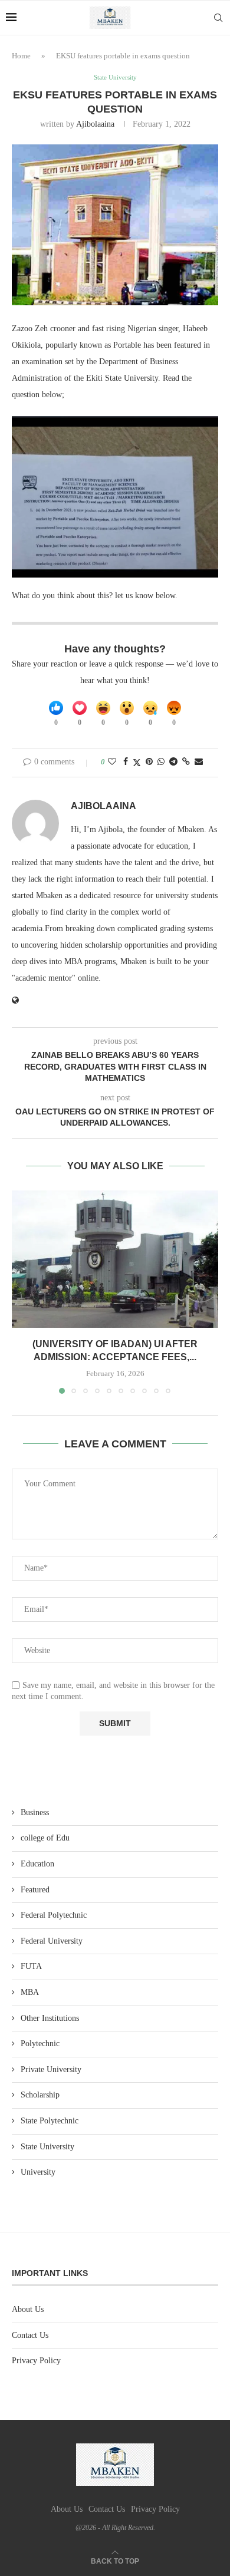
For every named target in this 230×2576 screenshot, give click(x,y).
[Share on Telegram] (173, 762)
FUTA (31, 1966)
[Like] (56, 708)
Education (37, 1864)
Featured (35, 1890)
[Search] (218, 18)
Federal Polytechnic (54, 1915)
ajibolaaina (95, 124)
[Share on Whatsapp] (161, 762)
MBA (30, 1992)
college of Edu (45, 1838)
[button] (22, 1291)
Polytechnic (40, 2044)
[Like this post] (112, 762)
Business (35, 1813)
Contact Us (30, 2335)
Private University (51, 2069)
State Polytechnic (50, 2121)
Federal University (52, 1941)
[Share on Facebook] (126, 762)
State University (47, 2147)
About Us (28, 2309)
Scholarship (40, 2095)
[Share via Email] (199, 762)
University (38, 2172)
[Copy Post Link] (186, 762)
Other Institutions (50, 2018)
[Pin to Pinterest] (149, 762)
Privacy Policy (36, 2361)
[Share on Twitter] (137, 763)
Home (21, 56)
